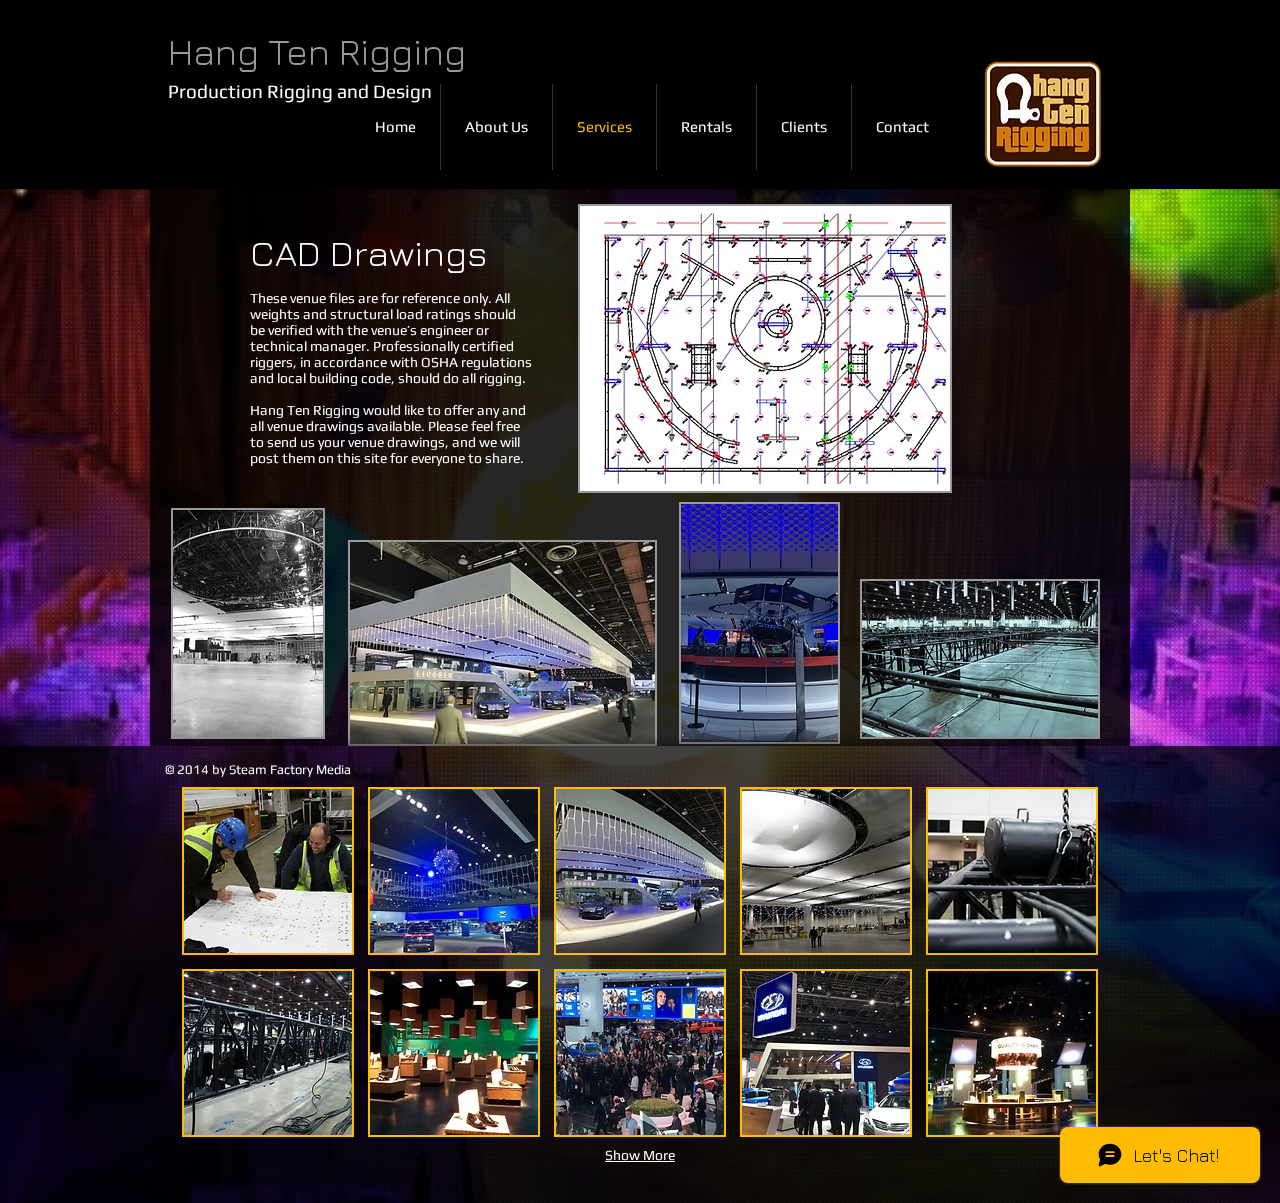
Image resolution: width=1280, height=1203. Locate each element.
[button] (268, 871)
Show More (640, 1155)
